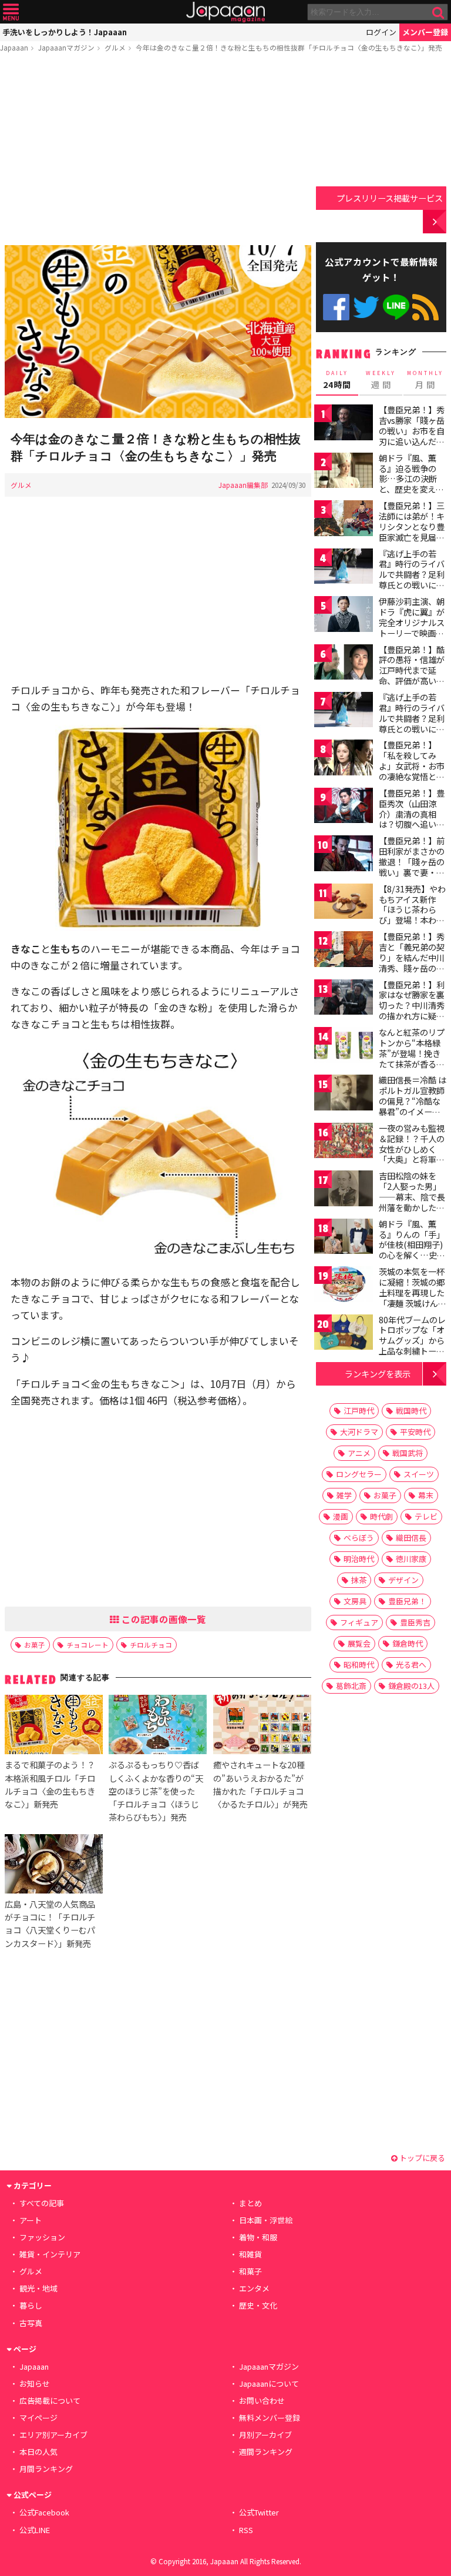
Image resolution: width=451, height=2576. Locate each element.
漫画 (341, 1516)
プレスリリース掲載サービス (390, 198)
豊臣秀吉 (415, 1622)
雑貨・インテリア (50, 2254)
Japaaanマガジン (66, 47)
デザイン (403, 1580)
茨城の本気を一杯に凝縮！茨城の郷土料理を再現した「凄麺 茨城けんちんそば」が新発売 (413, 1292)
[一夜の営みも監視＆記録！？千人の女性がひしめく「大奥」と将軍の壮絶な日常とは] (344, 1143)
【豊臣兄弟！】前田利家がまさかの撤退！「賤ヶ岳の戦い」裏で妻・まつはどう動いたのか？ (412, 867)
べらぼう (359, 1538)
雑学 (344, 1495)
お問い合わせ (262, 2401)
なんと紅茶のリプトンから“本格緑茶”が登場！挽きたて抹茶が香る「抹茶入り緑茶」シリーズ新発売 (412, 1058)
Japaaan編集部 (243, 485)
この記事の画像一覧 (163, 1619)
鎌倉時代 (408, 1643)
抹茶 (359, 1580)
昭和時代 (359, 1665)
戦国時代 (411, 1411)
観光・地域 (38, 2288)
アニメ (359, 1453)
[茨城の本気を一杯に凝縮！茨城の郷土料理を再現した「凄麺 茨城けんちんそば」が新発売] (344, 1286)
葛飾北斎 (351, 1686)
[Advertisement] (158, 151)
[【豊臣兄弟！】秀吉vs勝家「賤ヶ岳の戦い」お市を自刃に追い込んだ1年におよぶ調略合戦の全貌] (344, 424)
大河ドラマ (359, 1432)
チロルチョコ (151, 1645)
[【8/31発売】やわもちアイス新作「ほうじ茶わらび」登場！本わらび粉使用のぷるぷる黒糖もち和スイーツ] (344, 903)
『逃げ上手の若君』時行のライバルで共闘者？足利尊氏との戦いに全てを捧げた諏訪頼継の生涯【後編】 (412, 723)
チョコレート (87, 1645)
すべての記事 (42, 2203)
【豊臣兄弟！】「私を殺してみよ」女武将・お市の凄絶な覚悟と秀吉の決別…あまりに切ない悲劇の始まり (412, 776)
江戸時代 (359, 1411)
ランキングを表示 (378, 1374)
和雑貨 (250, 2254)
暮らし (31, 2305)
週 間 (381, 380)
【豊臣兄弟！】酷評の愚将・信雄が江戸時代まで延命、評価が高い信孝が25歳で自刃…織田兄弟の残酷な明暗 (413, 681)
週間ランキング (266, 2452)
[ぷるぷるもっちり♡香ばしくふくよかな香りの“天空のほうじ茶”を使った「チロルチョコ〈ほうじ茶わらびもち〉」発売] (158, 1726)
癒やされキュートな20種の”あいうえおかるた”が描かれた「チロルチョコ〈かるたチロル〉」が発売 (260, 1784)
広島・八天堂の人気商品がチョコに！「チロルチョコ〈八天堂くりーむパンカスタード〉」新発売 (50, 1923)
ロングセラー (359, 1474)
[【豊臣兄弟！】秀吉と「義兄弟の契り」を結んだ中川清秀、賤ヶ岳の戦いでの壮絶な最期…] (344, 951)
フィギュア (359, 1622)
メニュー (11, 12)
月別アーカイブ (265, 2435)
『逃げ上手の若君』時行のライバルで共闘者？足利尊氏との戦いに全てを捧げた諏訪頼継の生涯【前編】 (412, 580)
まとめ (250, 2203)
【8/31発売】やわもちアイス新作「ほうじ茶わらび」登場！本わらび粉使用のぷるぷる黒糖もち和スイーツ (412, 920)
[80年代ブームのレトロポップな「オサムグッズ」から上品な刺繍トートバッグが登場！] (344, 1334)
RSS (425, 307)
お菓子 (35, 1645)
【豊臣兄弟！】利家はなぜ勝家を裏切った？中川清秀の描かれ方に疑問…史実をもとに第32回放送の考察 (412, 1011)
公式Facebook (336, 307)
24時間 (337, 380)
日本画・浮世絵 (266, 2220)
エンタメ (254, 2288)
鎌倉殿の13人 (411, 1686)
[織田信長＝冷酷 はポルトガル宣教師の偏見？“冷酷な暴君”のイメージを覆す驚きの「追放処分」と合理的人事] (344, 1094)
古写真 (31, 2323)
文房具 (355, 1601)
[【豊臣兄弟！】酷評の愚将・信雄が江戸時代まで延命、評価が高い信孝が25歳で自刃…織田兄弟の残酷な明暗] (344, 664)
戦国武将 (408, 1453)
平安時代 (415, 1432)
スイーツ (419, 1474)
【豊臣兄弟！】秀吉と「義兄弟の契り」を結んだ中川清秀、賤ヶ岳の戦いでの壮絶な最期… (412, 962)
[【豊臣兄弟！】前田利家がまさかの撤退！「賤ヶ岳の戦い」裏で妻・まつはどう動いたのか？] (344, 855)
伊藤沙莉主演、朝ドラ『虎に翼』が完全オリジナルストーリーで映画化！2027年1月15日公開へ (412, 627)
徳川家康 (411, 1559)
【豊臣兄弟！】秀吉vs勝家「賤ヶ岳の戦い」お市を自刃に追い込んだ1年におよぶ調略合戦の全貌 (412, 436)
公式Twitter (366, 307)
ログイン (381, 32)
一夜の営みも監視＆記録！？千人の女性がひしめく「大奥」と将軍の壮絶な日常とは (412, 1149)
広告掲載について (50, 2401)
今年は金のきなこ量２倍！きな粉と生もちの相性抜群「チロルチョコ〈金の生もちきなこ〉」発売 (289, 47)
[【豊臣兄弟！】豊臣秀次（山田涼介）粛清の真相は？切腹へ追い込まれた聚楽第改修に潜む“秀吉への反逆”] (344, 807)
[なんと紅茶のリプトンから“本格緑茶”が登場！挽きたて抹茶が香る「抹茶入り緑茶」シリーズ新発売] (344, 1047)
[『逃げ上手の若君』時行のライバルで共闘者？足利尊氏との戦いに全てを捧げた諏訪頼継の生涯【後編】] (344, 712)
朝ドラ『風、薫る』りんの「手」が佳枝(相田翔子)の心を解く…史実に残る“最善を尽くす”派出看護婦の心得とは (412, 1255)
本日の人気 (38, 2452)
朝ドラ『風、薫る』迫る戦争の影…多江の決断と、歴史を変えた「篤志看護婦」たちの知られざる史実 (412, 489)
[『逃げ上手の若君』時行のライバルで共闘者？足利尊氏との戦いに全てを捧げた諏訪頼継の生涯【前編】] (344, 568)
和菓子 (250, 2271)
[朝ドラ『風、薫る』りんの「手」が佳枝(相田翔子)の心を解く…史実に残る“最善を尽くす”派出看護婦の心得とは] (344, 1238)
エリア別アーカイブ (53, 2435)
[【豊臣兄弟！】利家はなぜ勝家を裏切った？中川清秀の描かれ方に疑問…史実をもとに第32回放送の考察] (344, 999)
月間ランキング (46, 2469)
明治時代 (359, 1559)
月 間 (425, 380)
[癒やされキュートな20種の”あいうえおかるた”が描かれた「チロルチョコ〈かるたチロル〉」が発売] (262, 1726)
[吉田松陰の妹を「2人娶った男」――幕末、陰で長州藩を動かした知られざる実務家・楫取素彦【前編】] (344, 1190)
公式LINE (396, 307)
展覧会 (359, 1643)
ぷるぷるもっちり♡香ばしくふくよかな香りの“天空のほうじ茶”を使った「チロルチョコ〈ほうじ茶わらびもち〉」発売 (156, 1790)
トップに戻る (421, 2158)
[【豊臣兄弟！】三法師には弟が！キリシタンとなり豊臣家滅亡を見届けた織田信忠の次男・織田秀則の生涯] (344, 520)
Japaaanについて (269, 2383)
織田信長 (411, 1538)
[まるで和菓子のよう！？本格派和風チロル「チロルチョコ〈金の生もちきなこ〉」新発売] (54, 1726)
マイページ (38, 2418)
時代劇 (381, 1516)
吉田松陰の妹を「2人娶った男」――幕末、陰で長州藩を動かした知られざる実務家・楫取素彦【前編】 (412, 1202)
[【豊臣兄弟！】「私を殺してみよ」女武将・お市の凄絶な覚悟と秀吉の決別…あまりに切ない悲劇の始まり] (344, 759)
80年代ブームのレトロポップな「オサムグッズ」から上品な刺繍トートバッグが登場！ (412, 1340)
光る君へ (411, 1665)
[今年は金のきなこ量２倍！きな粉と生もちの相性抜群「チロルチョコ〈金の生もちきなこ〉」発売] (158, 333)
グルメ (115, 47)
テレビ (426, 1516)
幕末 (426, 1495)
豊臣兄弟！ (407, 1601)
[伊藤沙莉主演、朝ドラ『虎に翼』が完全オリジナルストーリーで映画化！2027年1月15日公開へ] (344, 616)
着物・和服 (258, 2237)
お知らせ (35, 2383)
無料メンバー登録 (270, 2418)
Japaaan (225, 12)
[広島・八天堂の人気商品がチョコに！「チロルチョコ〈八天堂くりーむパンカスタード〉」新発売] (54, 1866)
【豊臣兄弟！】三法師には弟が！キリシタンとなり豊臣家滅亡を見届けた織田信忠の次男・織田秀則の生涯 (412, 537)
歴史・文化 (258, 2305)
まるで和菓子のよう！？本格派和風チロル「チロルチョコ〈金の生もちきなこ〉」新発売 (50, 1784)
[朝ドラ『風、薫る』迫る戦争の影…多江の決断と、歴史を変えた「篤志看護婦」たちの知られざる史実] (344, 472)
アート (31, 2220)
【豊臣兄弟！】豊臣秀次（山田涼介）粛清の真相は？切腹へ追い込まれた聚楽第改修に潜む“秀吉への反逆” (412, 824)
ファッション (42, 2237)
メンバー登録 (425, 32)
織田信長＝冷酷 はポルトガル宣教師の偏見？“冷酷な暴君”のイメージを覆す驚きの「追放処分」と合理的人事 (413, 1111)
